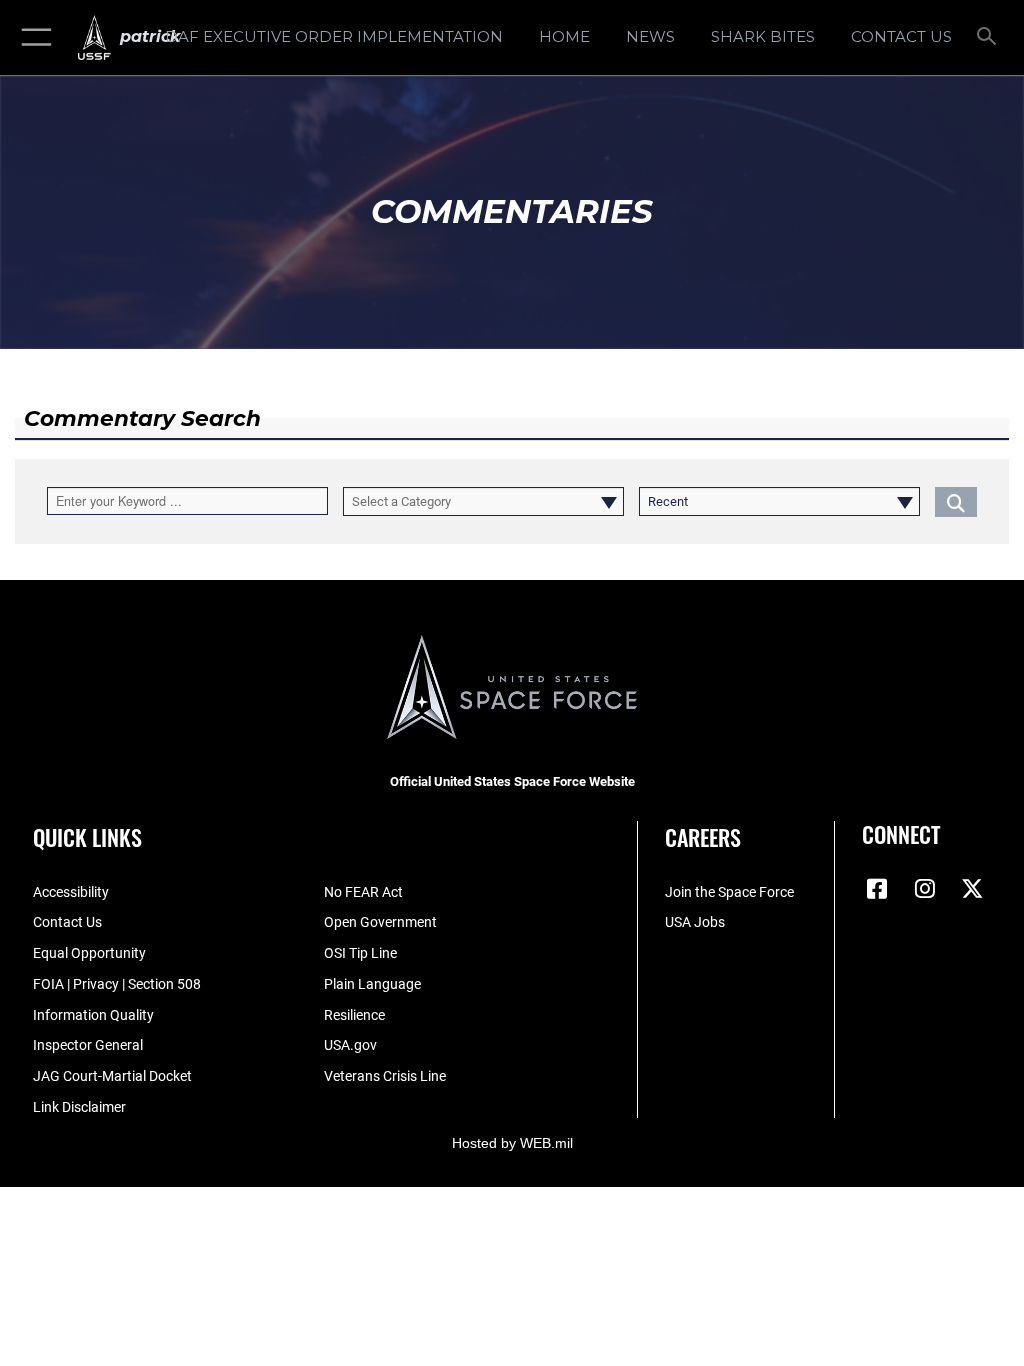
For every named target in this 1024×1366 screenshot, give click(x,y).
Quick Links (87, 837)
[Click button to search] (956, 501)
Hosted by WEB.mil (512, 1143)
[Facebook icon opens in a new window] (877, 889)
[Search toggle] (990, 37)
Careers (703, 837)
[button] (32, 37)
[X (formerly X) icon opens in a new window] (973, 889)
